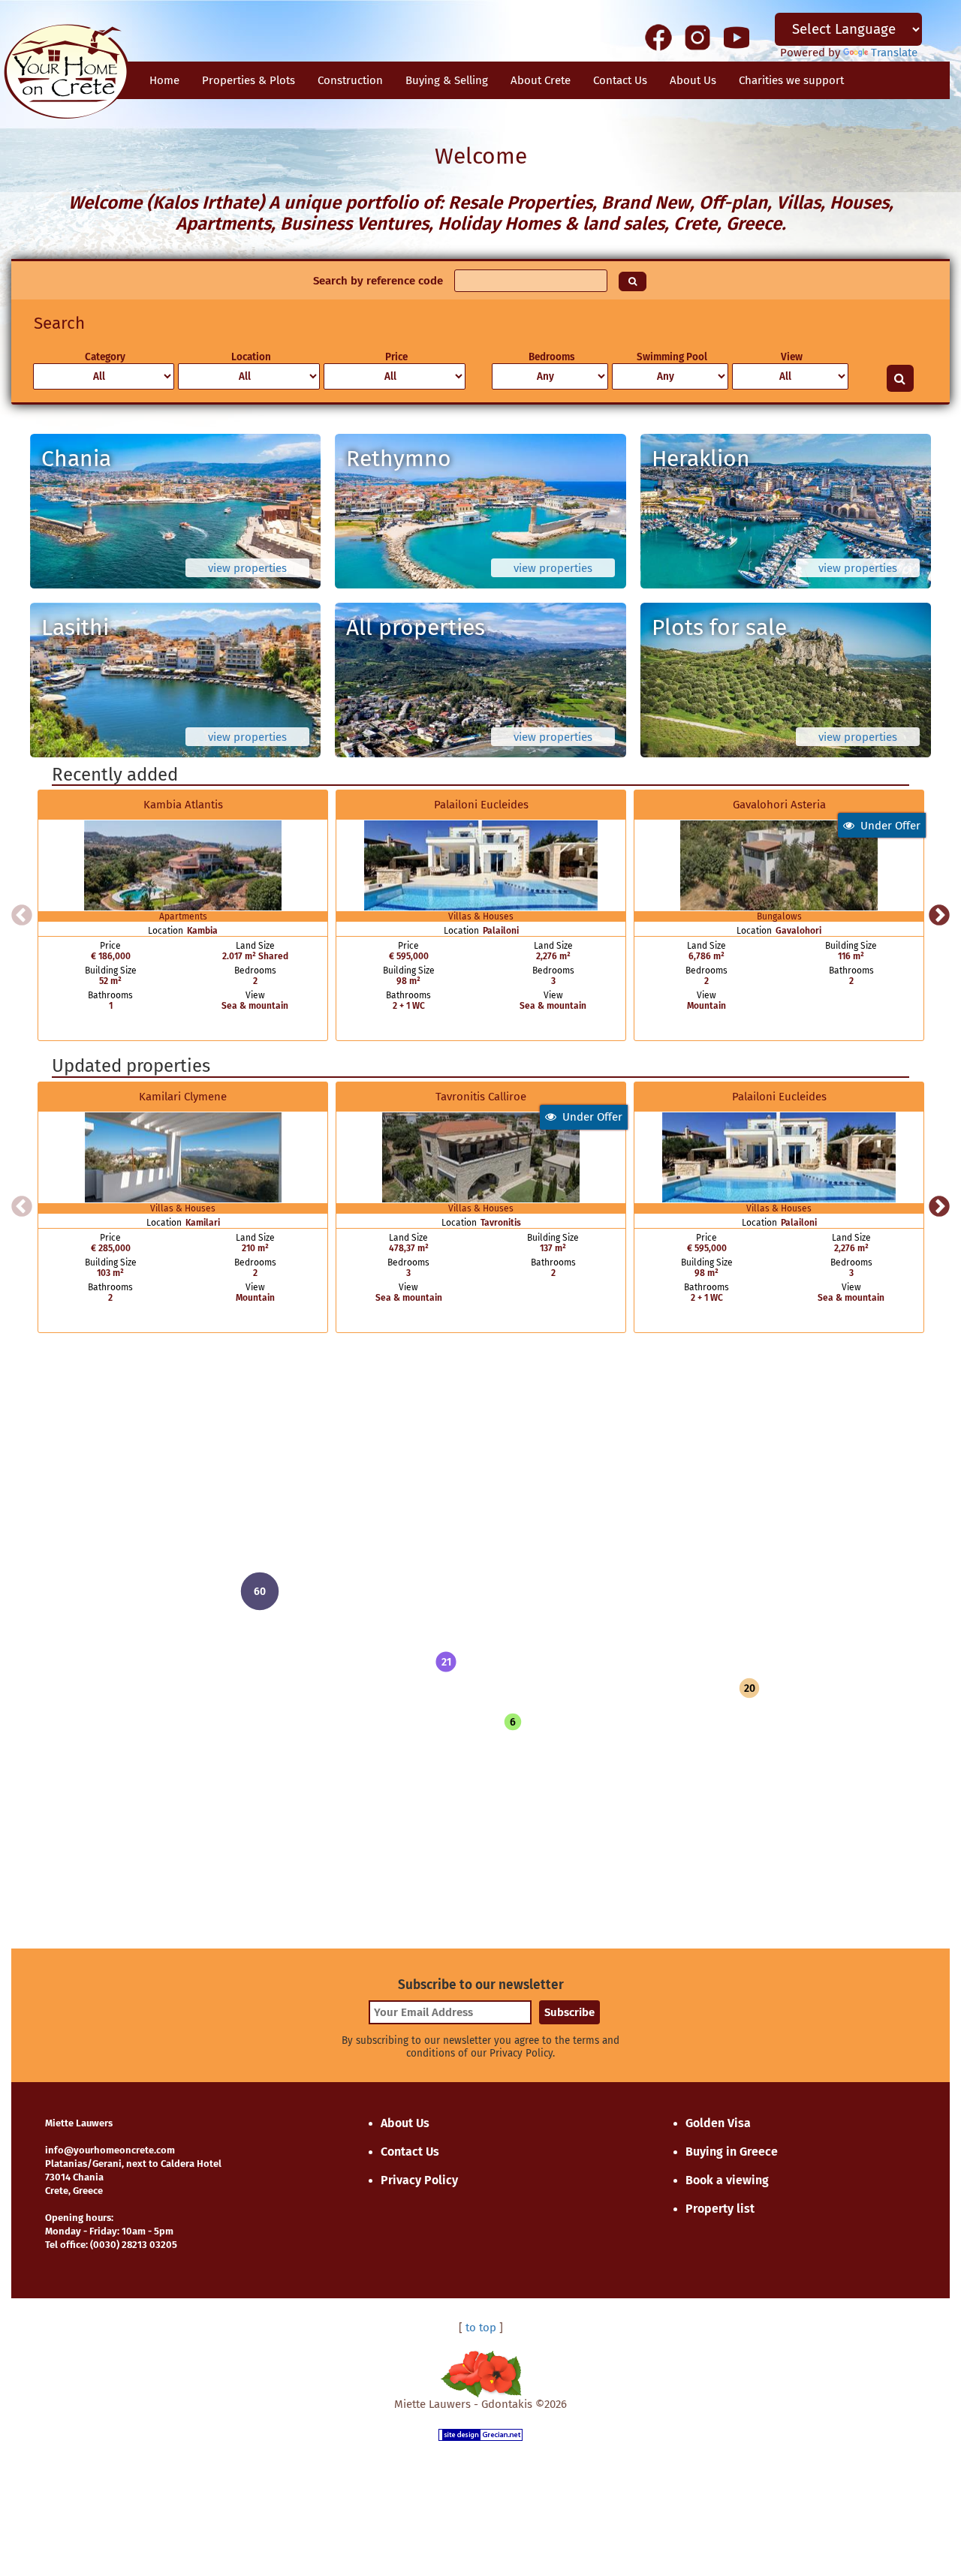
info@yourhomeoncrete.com (110, 2150)
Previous (22, 916)
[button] (446, 1662)
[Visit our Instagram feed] (697, 37)
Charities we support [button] (791, 80)
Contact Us (410, 2152)
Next (939, 916)
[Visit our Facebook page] (658, 37)
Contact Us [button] (620, 80)
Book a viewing (727, 2180)
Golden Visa (718, 2123)
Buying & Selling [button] (447, 80)
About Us (693, 80)
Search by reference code (378, 281)
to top (481, 2328)
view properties (247, 568)
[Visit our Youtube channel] (737, 37)
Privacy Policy (419, 2180)
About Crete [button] (541, 80)
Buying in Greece (732, 2152)
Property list (720, 2209)
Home (164, 80)
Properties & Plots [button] (249, 80)
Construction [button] (350, 80)
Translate (894, 53)
